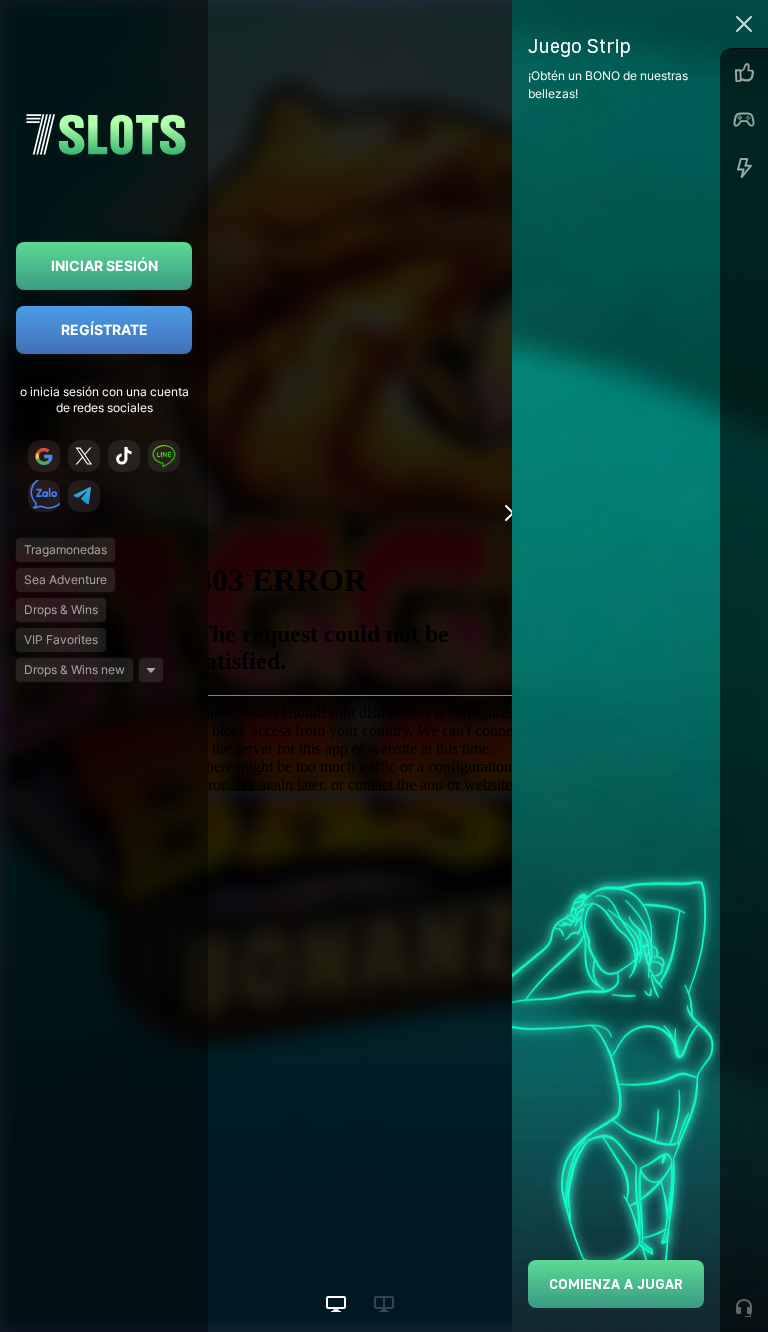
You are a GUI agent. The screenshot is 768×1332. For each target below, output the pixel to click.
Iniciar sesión (104, 265)
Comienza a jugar (616, 1283)
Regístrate (104, 329)
